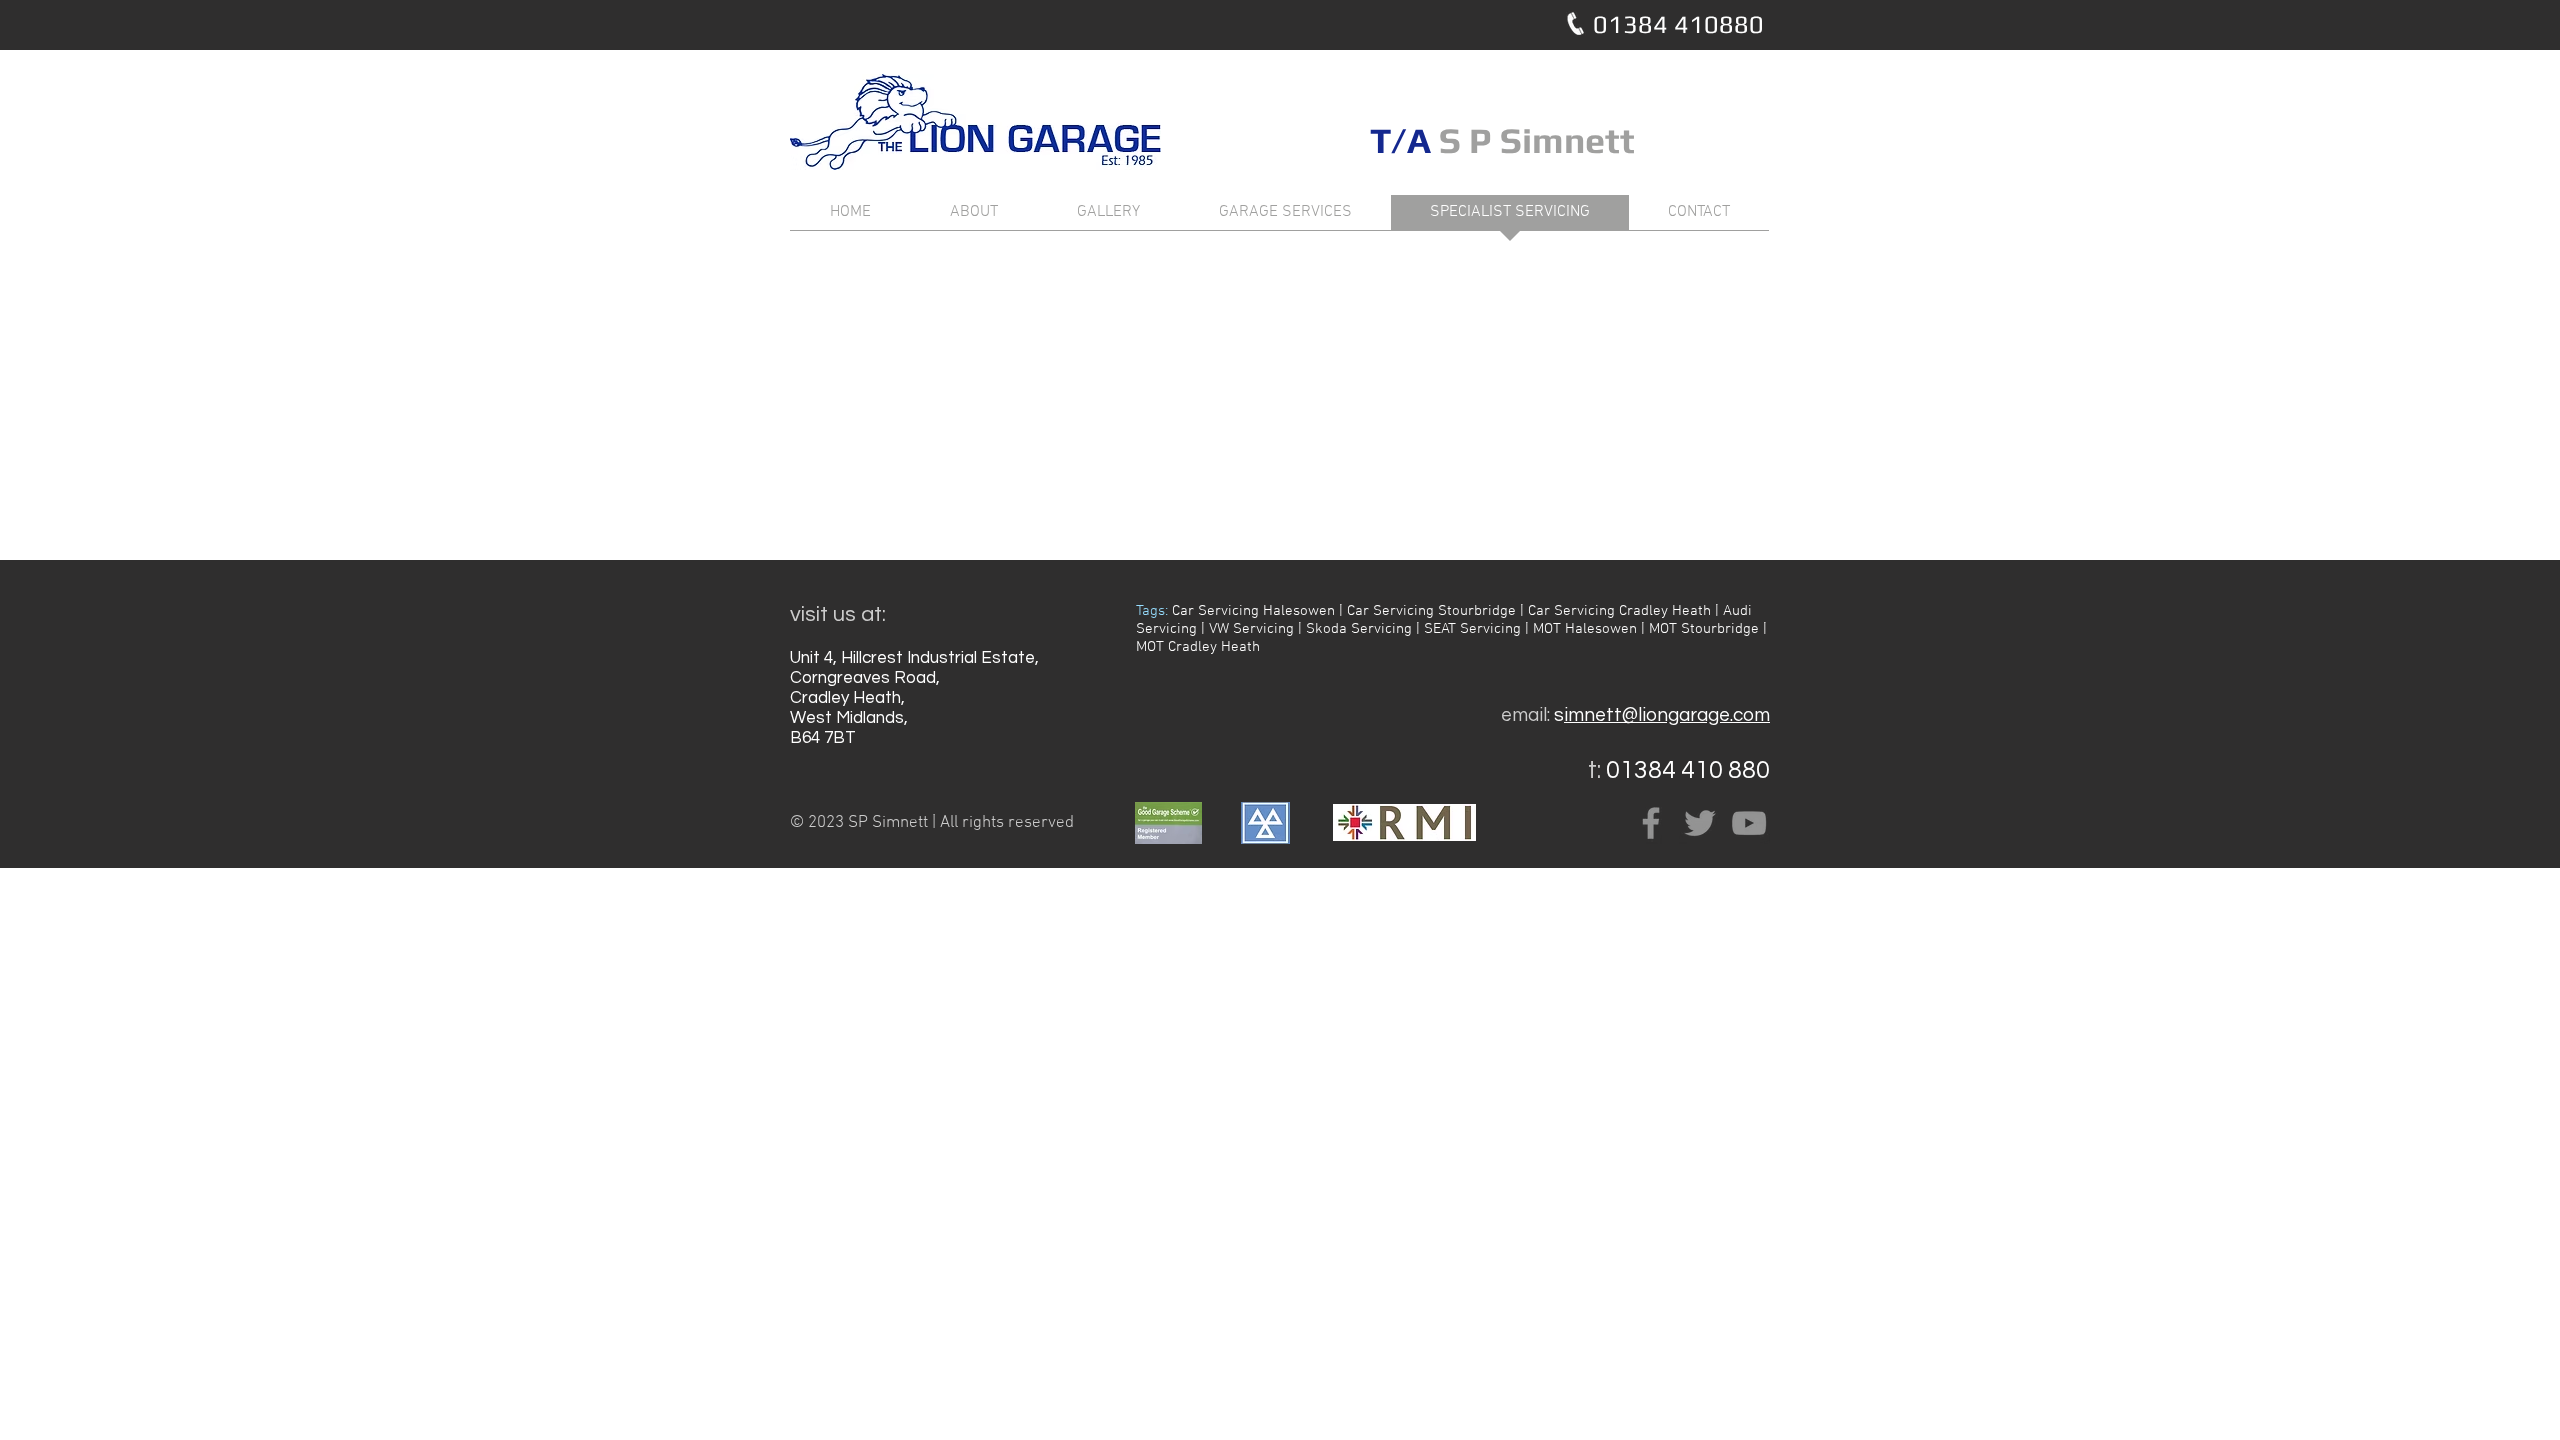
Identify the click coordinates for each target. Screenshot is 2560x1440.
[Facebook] (1651, 823)
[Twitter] (1700, 823)
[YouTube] (1749, 823)
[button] (913, 823)
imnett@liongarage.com (1667, 715)
